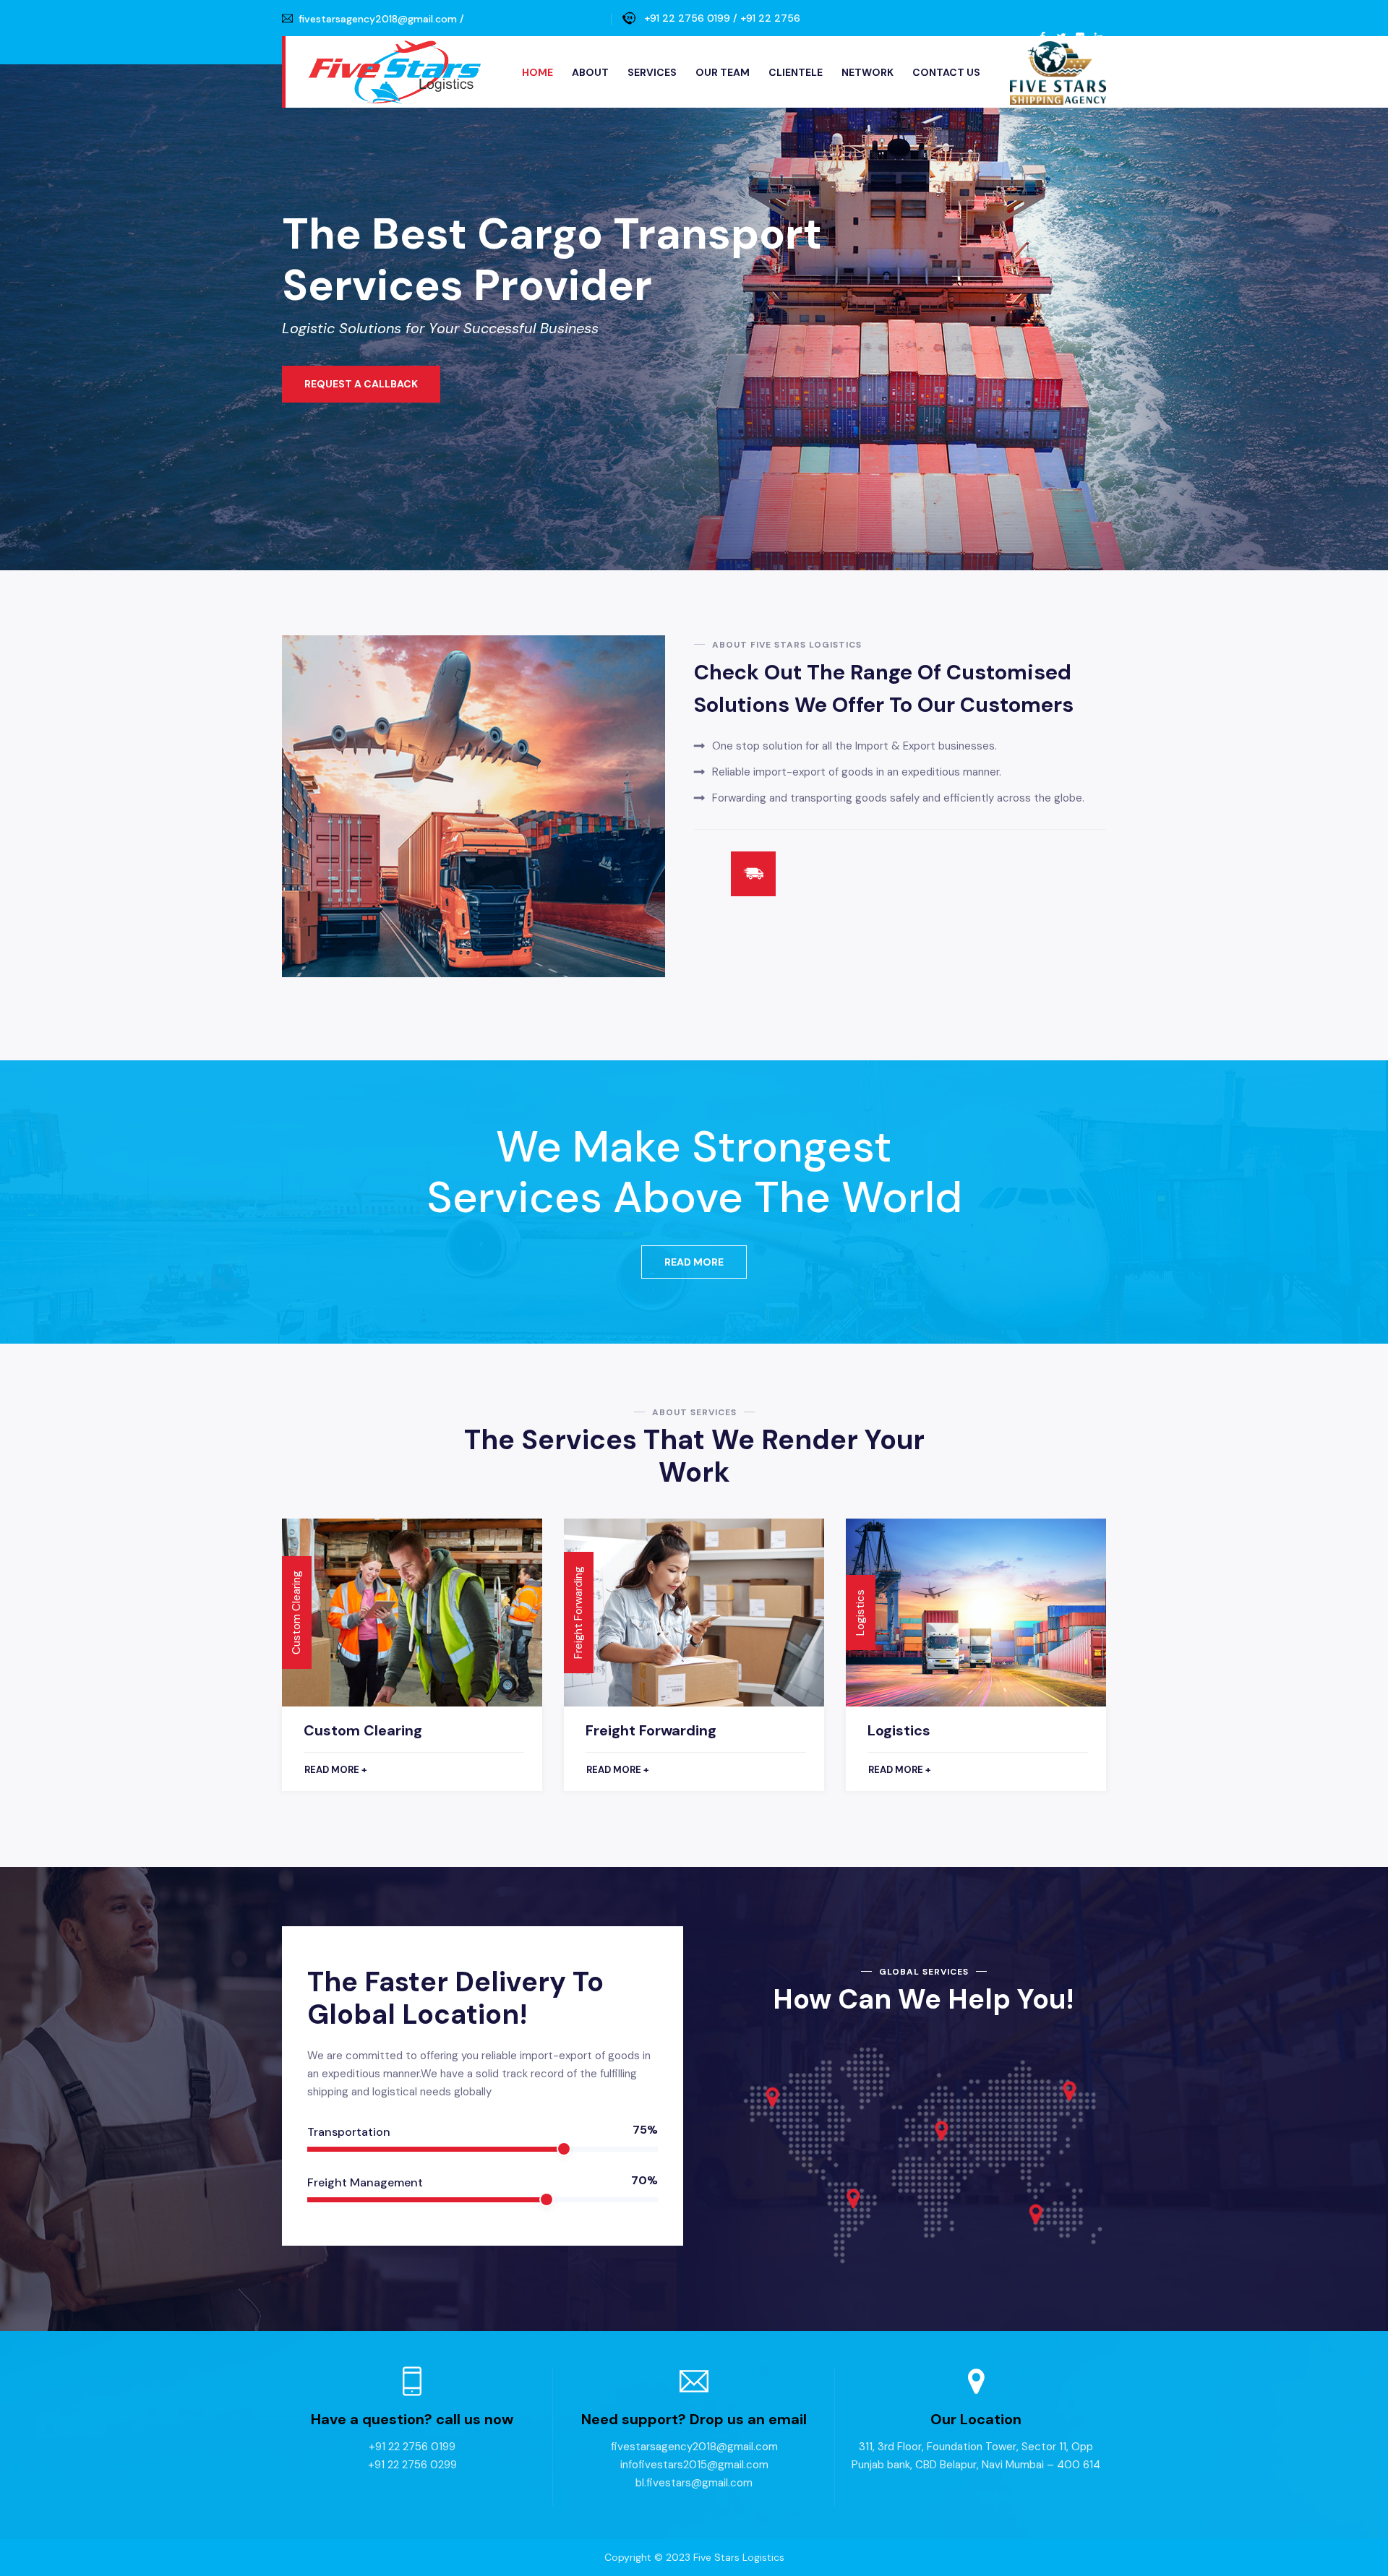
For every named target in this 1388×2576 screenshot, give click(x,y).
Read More (694, 1262)
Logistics (899, 1730)
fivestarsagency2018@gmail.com (378, 19)
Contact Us (946, 72)
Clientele (796, 72)
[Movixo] (394, 72)
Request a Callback (361, 384)
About (590, 72)
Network (867, 72)
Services (652, 72)
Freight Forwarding (651, 1730)
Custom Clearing (363, 1730)
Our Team (723, 72)
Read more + (336, 1770)
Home (537, 72)
